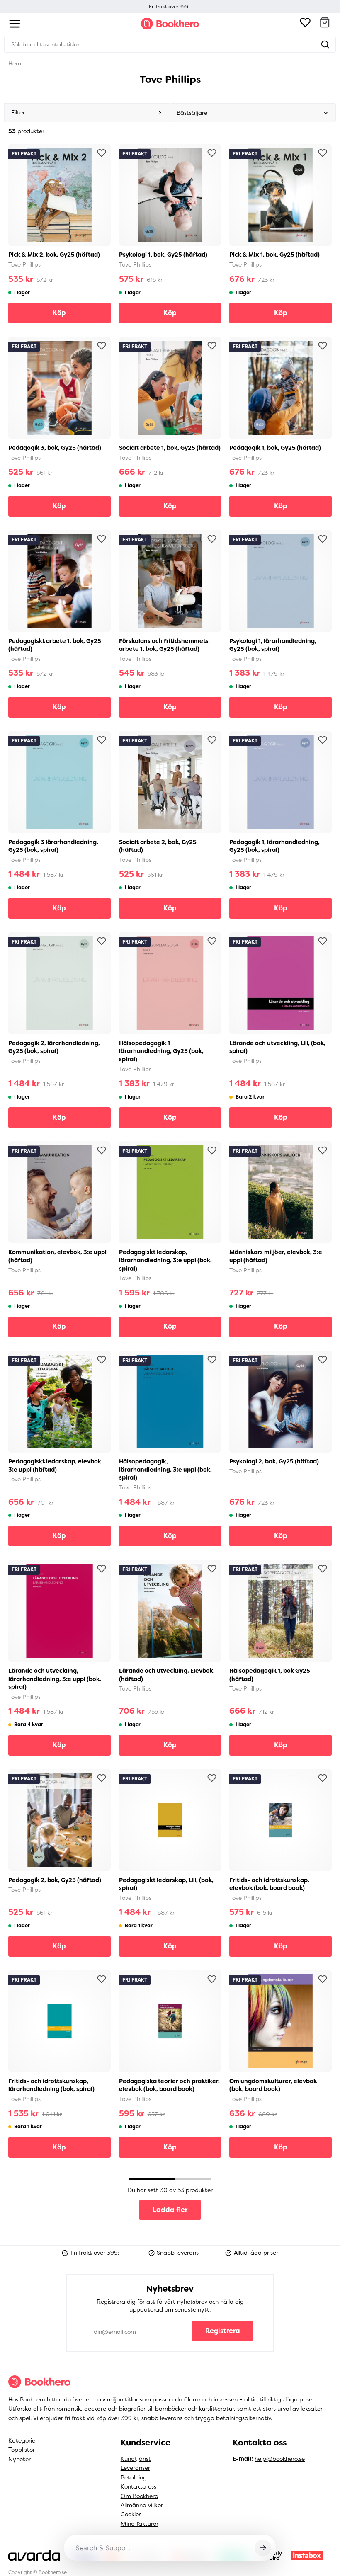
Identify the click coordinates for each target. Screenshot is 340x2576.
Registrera (223, 2331)
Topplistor (22, 2450)
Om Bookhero (139, 2496)
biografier (132, 2409)
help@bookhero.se (280, 2459)
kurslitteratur (216, 2409)
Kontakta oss (138, 2486)
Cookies (131, 2514)
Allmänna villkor (142, 2505)
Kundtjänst (136, 2459)
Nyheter (19, 2459)
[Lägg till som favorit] (102, 153)
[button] (325, 24)
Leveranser (135, 2468)
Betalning (134, 2477)
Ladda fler (170, 2210)
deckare (95, 2409)
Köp (59, 313)
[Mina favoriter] (305, 24)
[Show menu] (15, 24)
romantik (69, 2409)
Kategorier (23, 2440)
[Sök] (325, 44)
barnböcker (171, 2409)
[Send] (263, 2548)
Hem (15, 63)
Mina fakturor (140, 2524)
